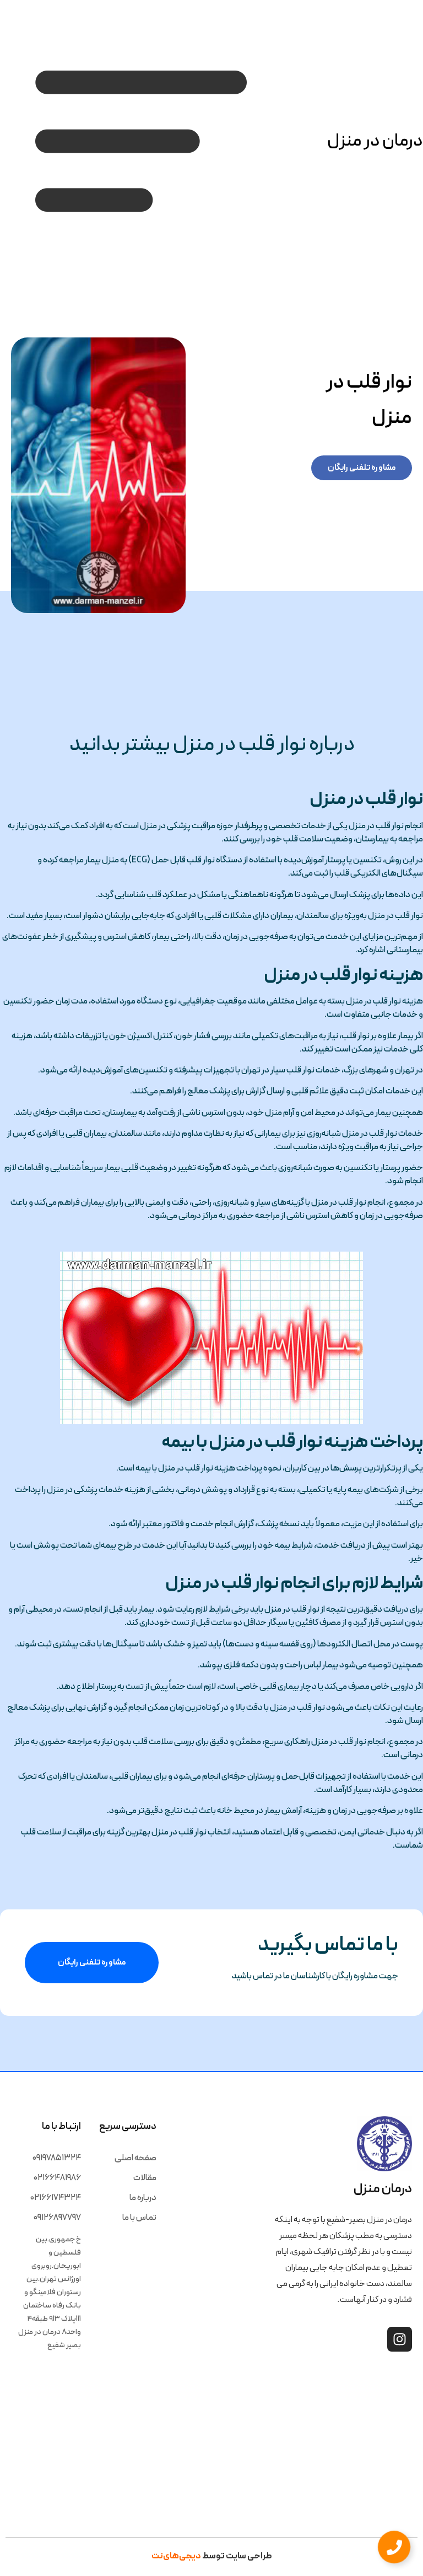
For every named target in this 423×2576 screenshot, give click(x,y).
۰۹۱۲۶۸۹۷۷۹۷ (57, 2218)
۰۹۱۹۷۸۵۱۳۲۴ (57, 2158)
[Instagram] (400, 2339)
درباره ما (143, 2198)
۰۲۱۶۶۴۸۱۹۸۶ (57, 2178)
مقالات (145, 2178)
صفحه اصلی (135, 2158)
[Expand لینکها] (394, 2547)
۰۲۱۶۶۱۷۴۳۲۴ (56, 2198)
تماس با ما (139, 2218)
